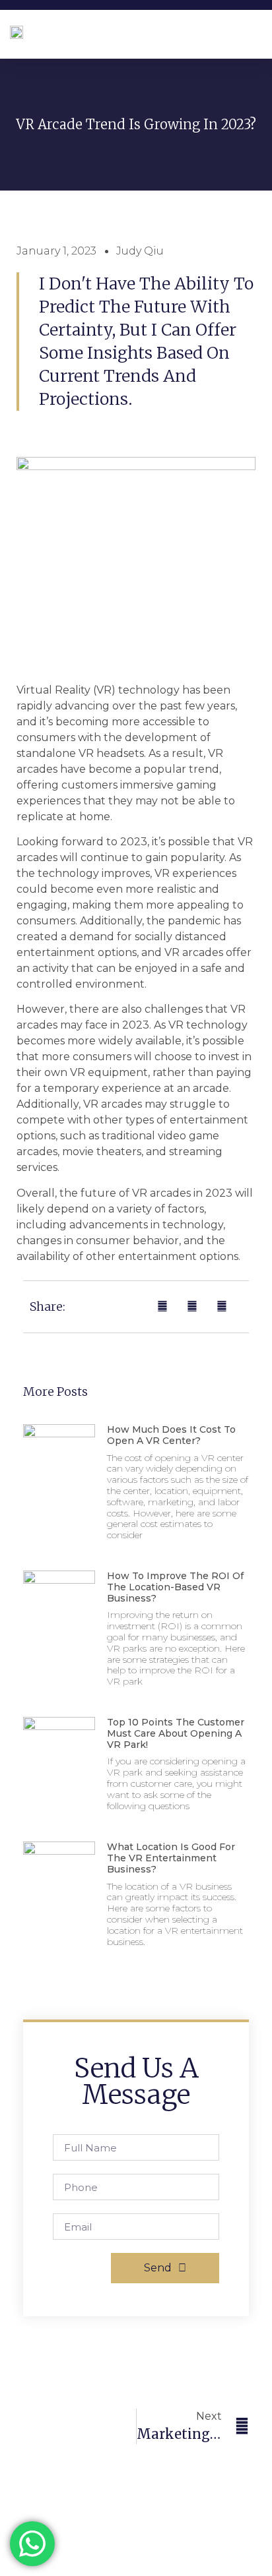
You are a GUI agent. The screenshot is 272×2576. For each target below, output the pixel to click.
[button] (258, 31)
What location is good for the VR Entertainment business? (171, 1858)
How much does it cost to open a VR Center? (171, 1435)
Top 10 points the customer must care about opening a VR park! (176, 1733)
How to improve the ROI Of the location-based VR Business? (175, 1587)
